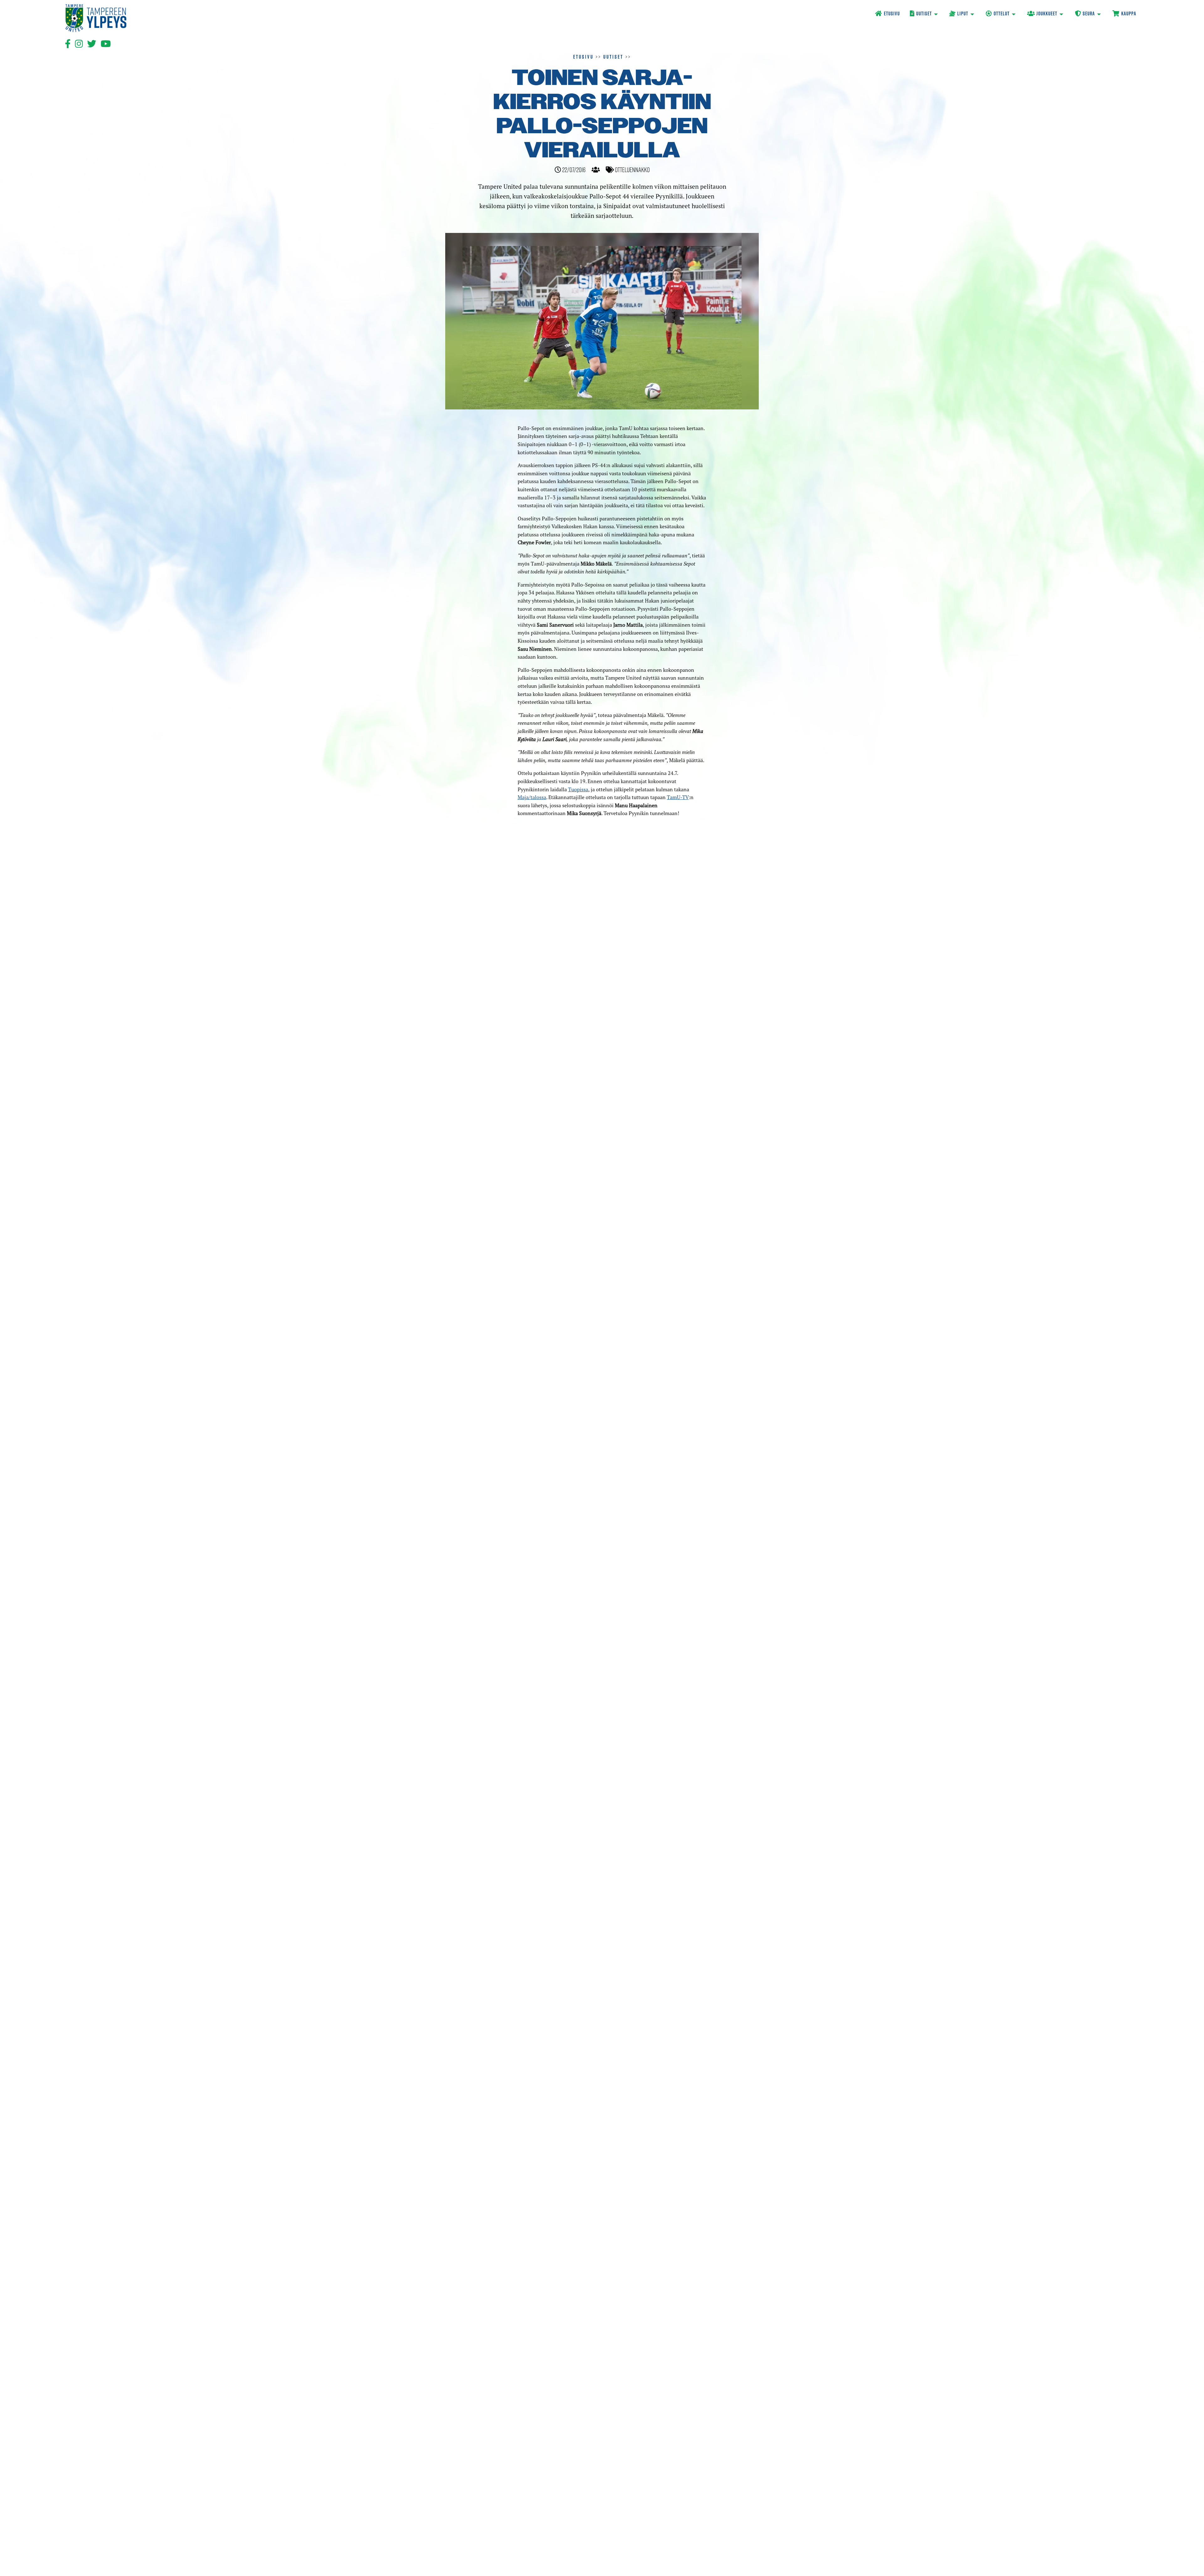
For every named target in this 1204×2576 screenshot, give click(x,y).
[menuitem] (887, 14)
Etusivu (583, 57)
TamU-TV (678, 797)
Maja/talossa (532, 797)
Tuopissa (578, 789)
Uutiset (613, 57)
